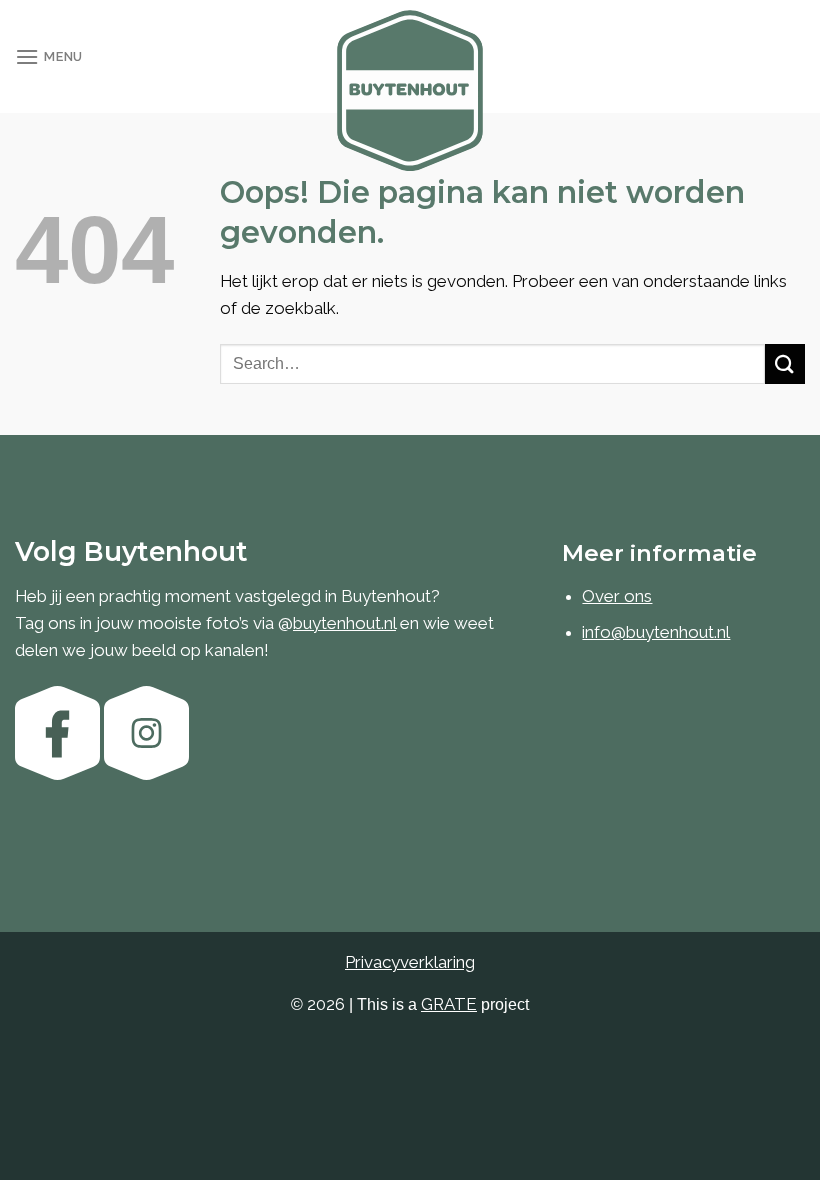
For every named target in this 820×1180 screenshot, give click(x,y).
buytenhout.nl (344, 623)
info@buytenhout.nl (656, 632)
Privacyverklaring (410, 962)
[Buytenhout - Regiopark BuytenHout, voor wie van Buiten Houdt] (410, 90)
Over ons (617, 596)
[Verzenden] (785, 363)
